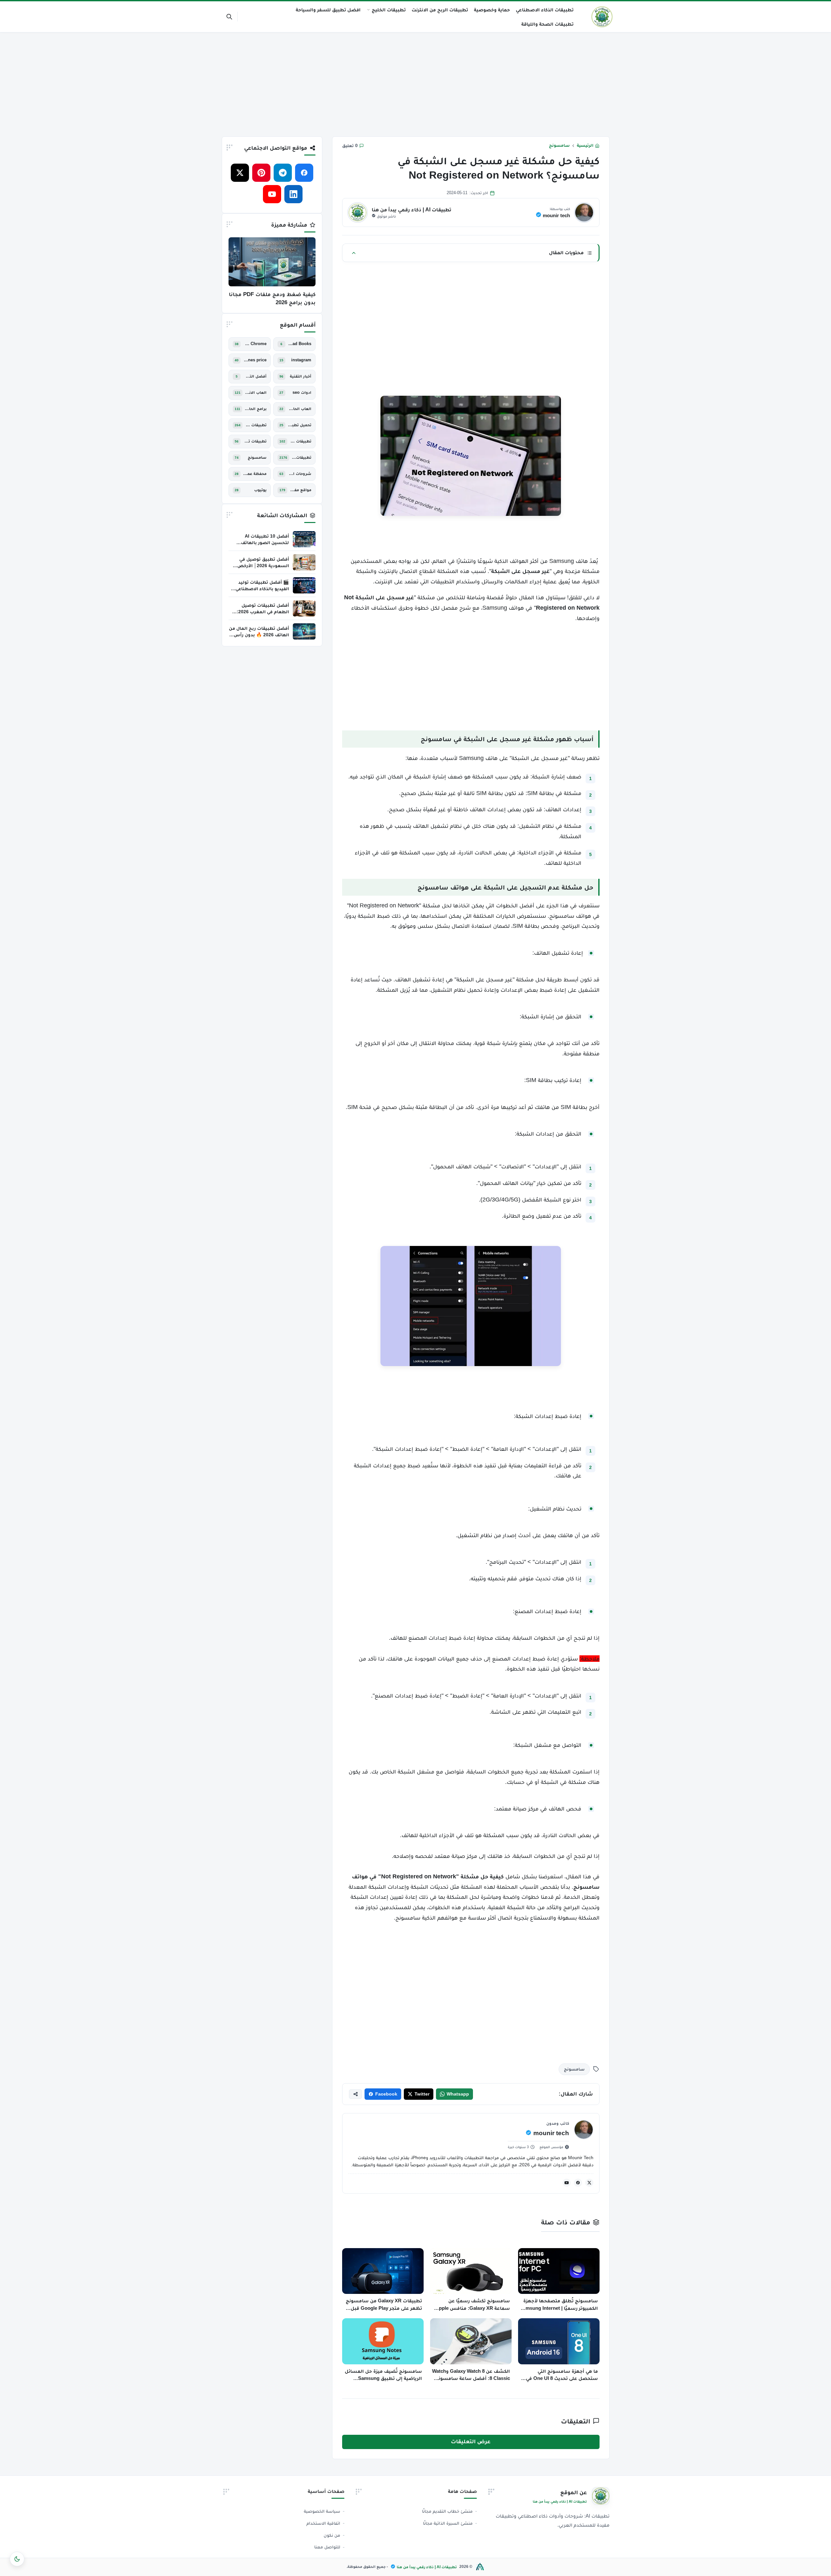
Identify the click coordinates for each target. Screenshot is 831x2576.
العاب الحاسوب (300, 409)
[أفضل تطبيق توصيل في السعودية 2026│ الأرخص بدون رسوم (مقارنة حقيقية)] (304, 562)
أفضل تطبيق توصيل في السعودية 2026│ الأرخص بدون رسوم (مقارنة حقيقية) (261, 566)
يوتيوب (260, 490)
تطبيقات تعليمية (301, 441)
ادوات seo (302, 392)
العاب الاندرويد (256, 392)
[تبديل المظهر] (17, 2559)
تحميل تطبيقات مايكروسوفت (300, 425)
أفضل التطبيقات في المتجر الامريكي (255, 376)
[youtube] (567, 2183)
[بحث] (229, 17)
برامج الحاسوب (256, 409)
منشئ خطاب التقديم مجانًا (447, 2511)
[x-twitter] (589, 2183)
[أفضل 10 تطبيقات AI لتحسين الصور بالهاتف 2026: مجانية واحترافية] (304, 539)
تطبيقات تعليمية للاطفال (255, 441)
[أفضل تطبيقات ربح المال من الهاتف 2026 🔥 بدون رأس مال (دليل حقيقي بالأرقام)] (304, 631)
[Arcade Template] (480, 2567)
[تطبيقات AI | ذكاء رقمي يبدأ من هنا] (602, 17)
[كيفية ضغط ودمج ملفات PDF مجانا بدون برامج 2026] (272, 262)
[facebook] (578, 2183)
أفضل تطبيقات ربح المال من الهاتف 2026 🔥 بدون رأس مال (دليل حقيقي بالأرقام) (259, 635)
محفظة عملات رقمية (255, 474)
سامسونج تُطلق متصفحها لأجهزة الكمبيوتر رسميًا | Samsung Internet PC (559, 2305)
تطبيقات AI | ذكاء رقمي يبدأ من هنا (427, 2567)
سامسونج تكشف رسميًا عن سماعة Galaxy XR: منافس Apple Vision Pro (473, 2305)
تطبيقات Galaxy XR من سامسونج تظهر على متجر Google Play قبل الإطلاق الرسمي (384, 2305)
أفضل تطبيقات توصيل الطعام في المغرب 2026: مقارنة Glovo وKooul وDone (259, 612)
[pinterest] (261, 173)
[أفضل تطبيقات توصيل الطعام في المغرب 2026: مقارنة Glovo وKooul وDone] (304, 608)
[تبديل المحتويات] (354, 253)
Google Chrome (255, 344)
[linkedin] (293, 194)
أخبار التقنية (301, 376)
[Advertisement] (415, 83)
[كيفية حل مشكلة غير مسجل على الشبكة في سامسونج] (471, 456)
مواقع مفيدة (301, 490)
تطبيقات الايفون (256, 425)
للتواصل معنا (327, 2547)
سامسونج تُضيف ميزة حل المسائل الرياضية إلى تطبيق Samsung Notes (383, 2375)
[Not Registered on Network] (471, 1306)
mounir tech (556, 215)
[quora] (251, 194)
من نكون (332, 2535)
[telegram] (283, 173)
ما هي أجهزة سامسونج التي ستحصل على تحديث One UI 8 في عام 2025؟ (562, 2375)
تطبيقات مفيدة (302, 457)
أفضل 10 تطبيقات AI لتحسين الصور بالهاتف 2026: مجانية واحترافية (265, 542)
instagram (301, 360)
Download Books (300, 344)
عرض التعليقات (471, 2441)
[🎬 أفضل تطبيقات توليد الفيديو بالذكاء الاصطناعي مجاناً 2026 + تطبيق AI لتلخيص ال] (304, 585)
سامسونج (559, 145)
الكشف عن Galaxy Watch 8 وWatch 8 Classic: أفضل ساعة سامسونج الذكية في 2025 (471, 2375)
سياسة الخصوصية (322, 2511)
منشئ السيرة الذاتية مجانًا (448, 2523)
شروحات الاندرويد (300, 474)
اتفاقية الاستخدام (323, 2523)
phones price (255, 360)
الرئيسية (585, 145)
